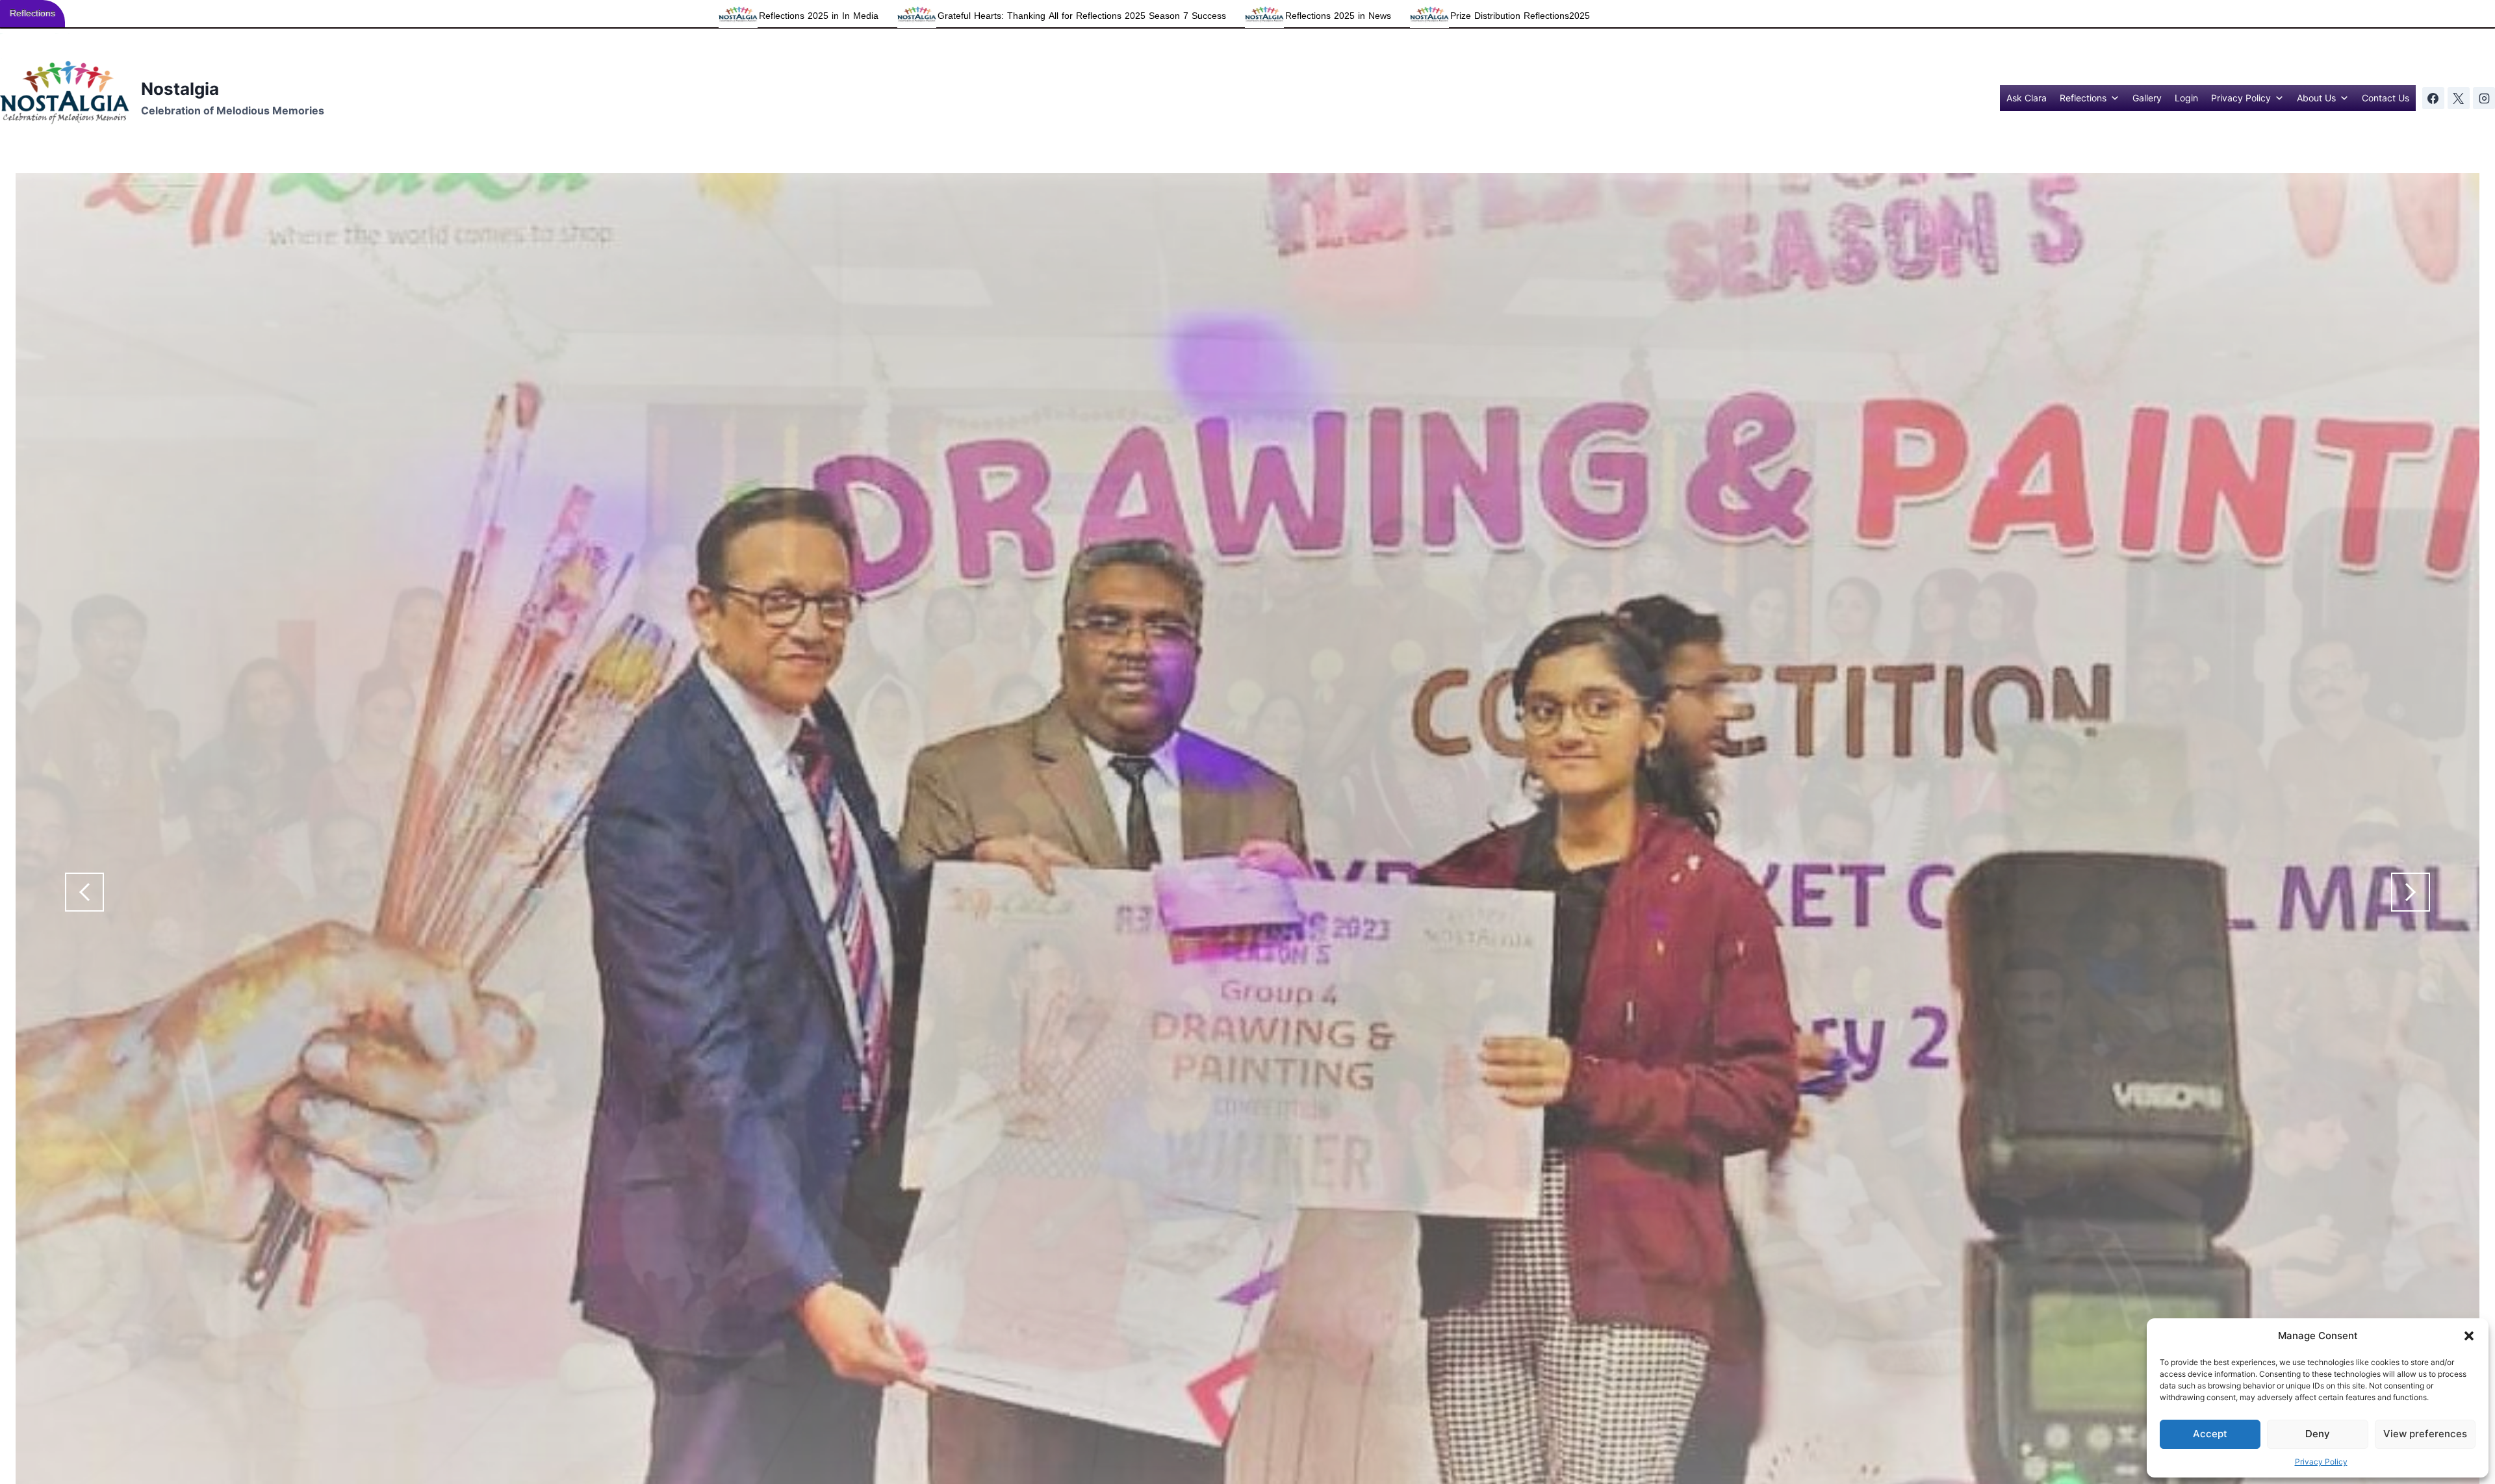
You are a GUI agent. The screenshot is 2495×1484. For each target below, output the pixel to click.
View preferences (2425, 1434)
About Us (2316, 98)
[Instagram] (2484, 98)
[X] (2459, 98)
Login (2186, 98)
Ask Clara (2027, 98)
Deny (2318, 1434)
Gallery (2147, 98)
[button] (2469, 1336)
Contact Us (2386, 98)
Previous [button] (84, 892)
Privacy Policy (2321, 1462)
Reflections (2083, 98)
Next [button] (2411, 892)
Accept (2210, 1434)
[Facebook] (2433, 98)
